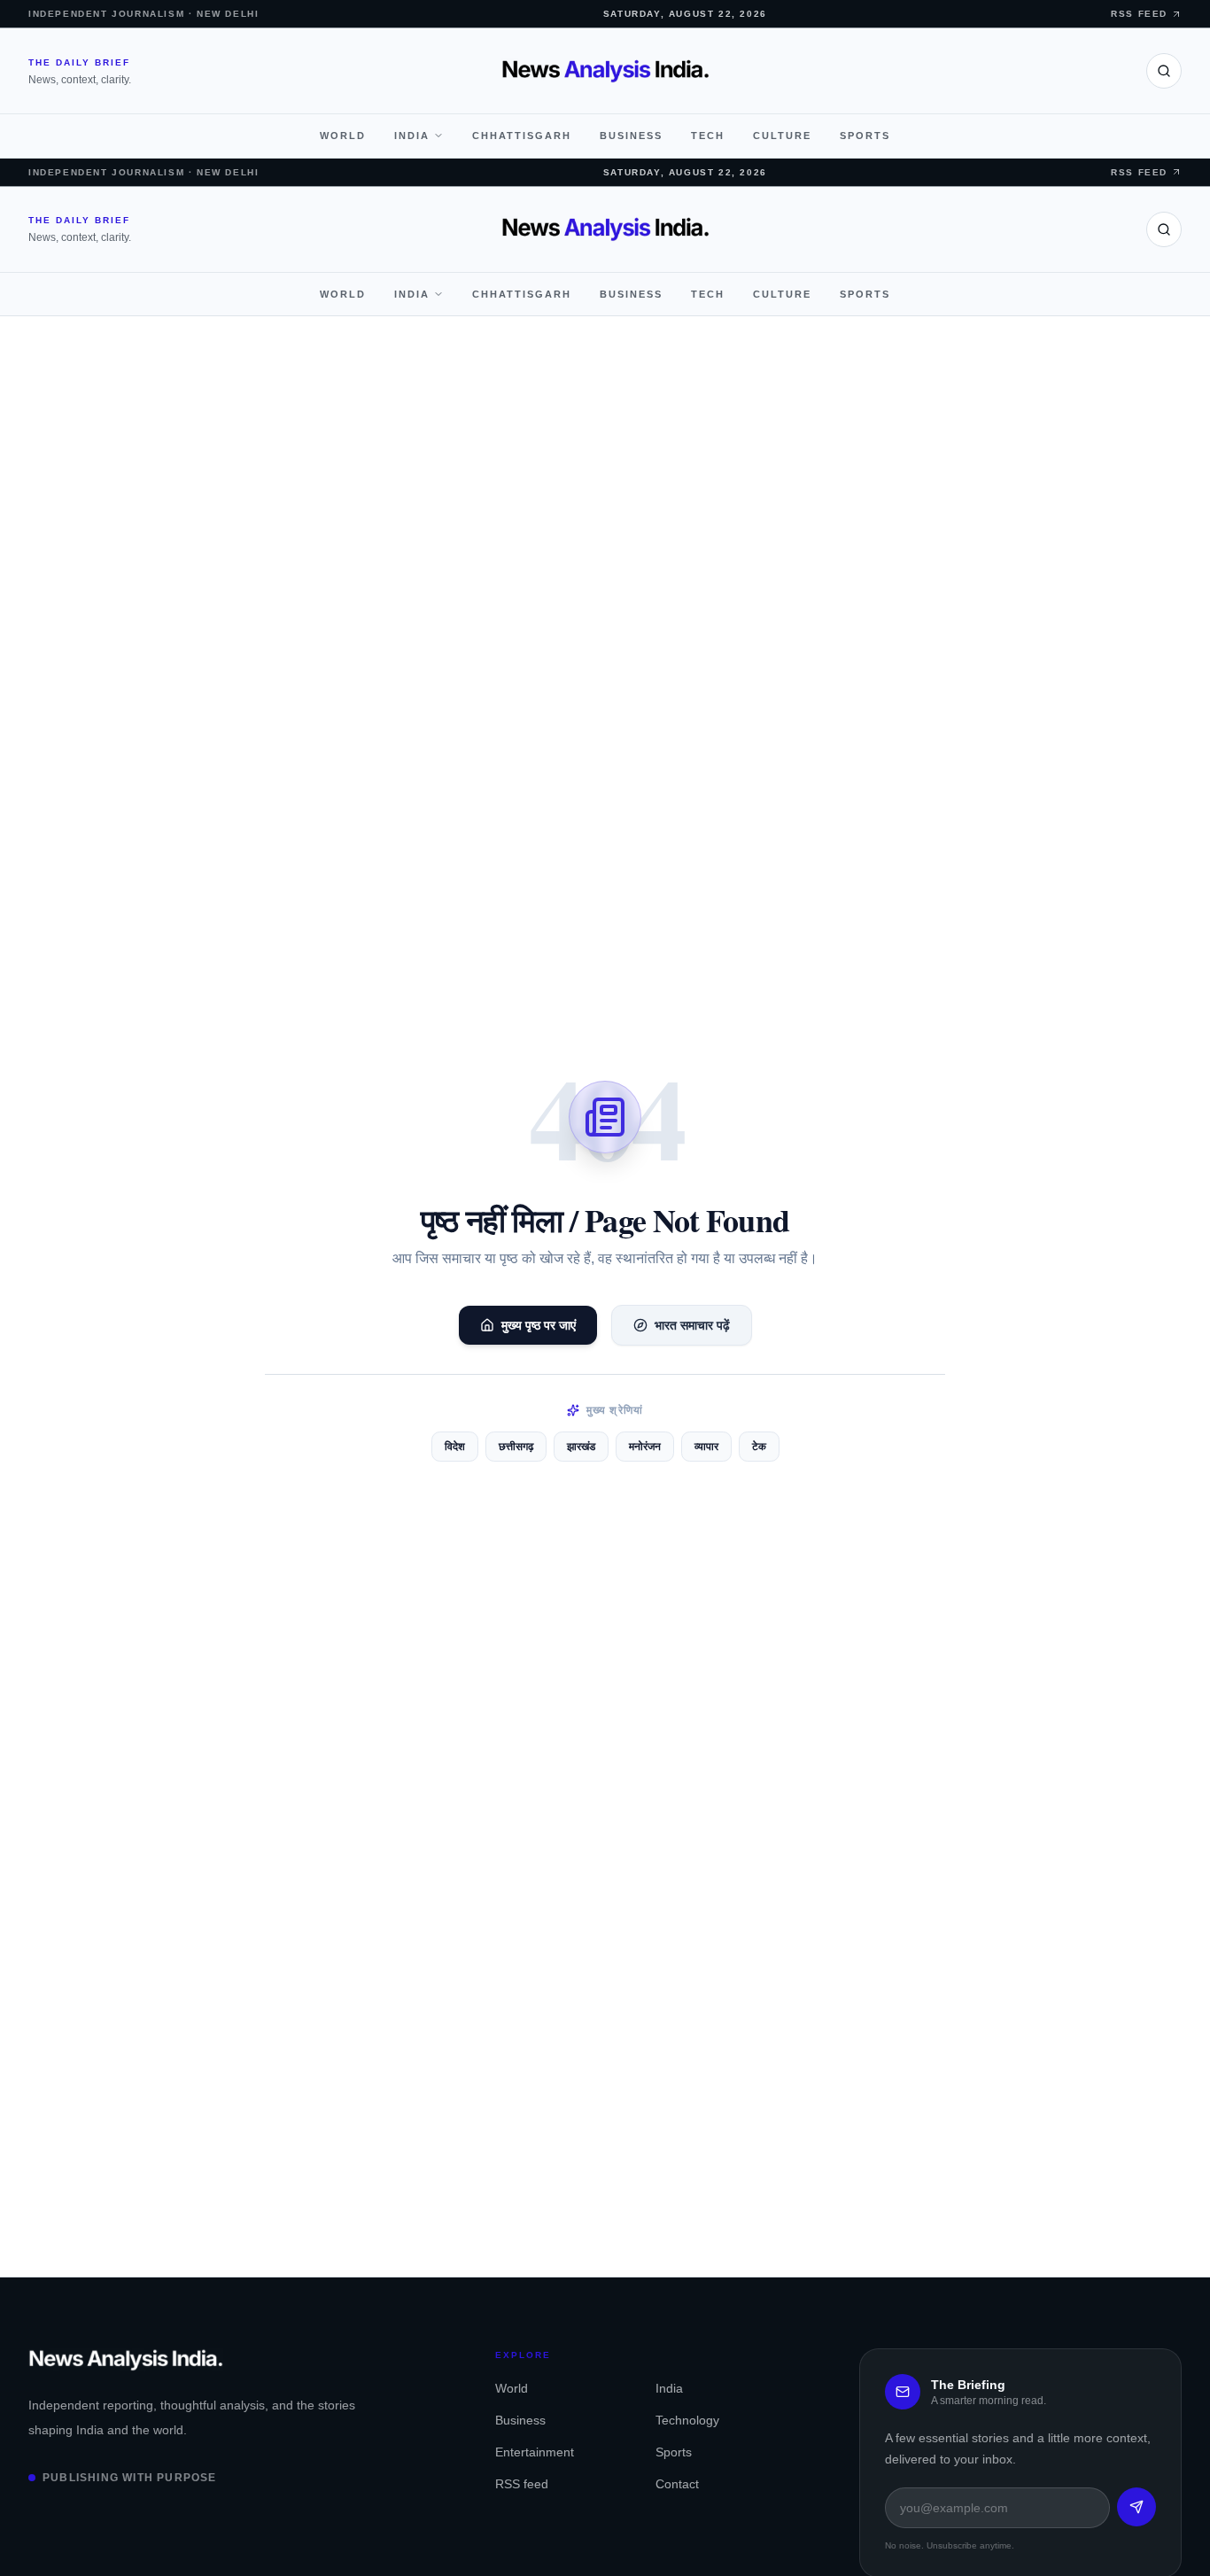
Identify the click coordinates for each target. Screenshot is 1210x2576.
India (412, 136)
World (343, 136)
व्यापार (706, 1447)
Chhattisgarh (522, 136)
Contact (677, 2484)
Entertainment (535, 2452)
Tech (708, 136)
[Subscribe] (1136, 2507)
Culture (782, 136)
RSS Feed (1139, 14)
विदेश (455, 1447)
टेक (759, 1447)
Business (631, 136)
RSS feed (522, 2484)
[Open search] (1164, 71)
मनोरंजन (645, 1447)
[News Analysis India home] (605, 71)
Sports (865, 136)
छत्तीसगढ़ (516, 1447)
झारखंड (581, 1447)
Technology (687, 2420)
